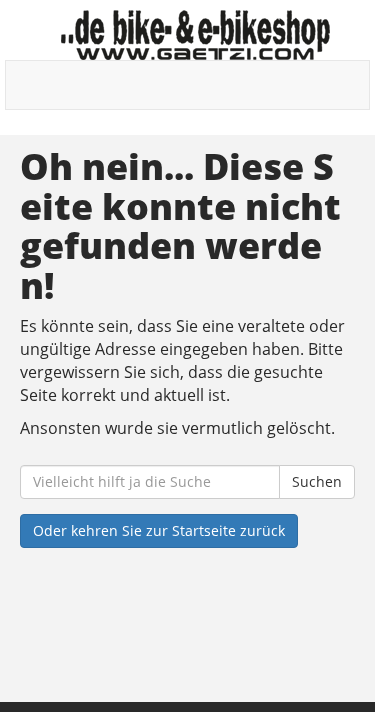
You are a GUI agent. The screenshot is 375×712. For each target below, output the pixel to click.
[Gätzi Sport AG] (195, 35)
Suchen (317, 481)
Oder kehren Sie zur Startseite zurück (159, 530)
